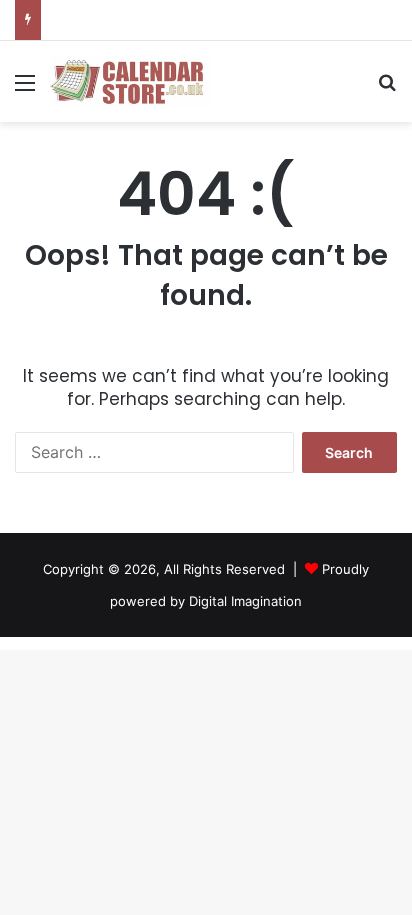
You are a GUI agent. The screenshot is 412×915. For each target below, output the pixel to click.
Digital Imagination (245, 601)
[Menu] (25, 89)
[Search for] (387, 89)
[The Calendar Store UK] (130, 81)
